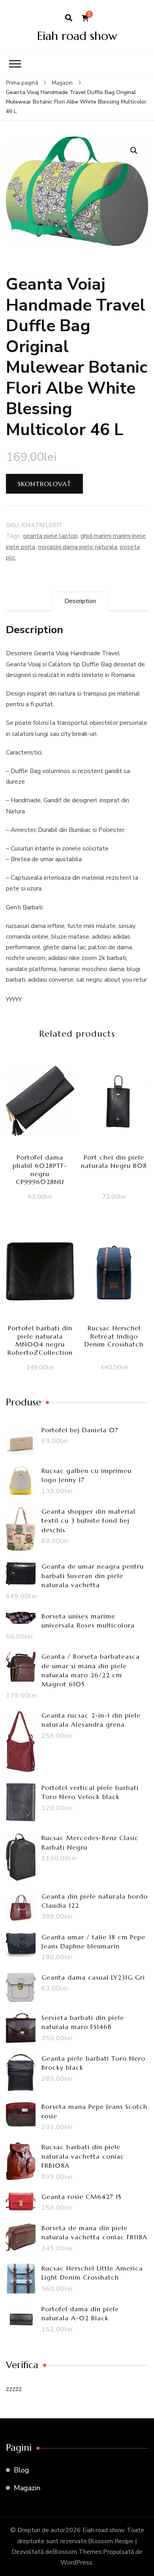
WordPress (76, 2563)
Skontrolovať (44, 484)
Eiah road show (77, 36)
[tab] (80, 601)
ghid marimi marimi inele (113, 536)
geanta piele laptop (50, 536)
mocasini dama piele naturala (78, 547)
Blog (22, 2470)
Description (80, 601)
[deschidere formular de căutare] (69, 18)
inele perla (21, 547)
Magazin (27, 2488)
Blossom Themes (77, 2552)
